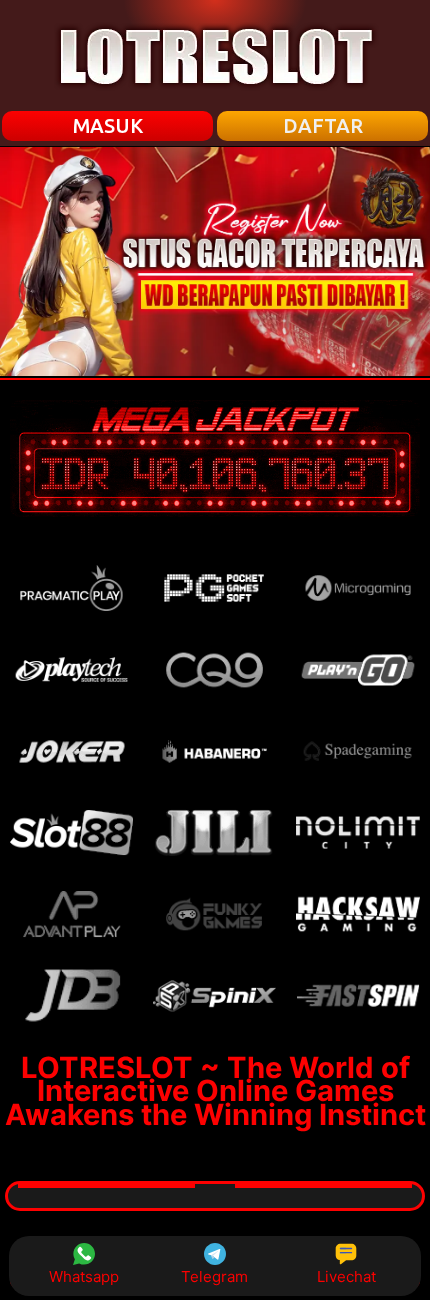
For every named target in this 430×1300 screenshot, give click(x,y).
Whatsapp (84, 1276)
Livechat (346, 1276)
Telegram (214, 1276)
